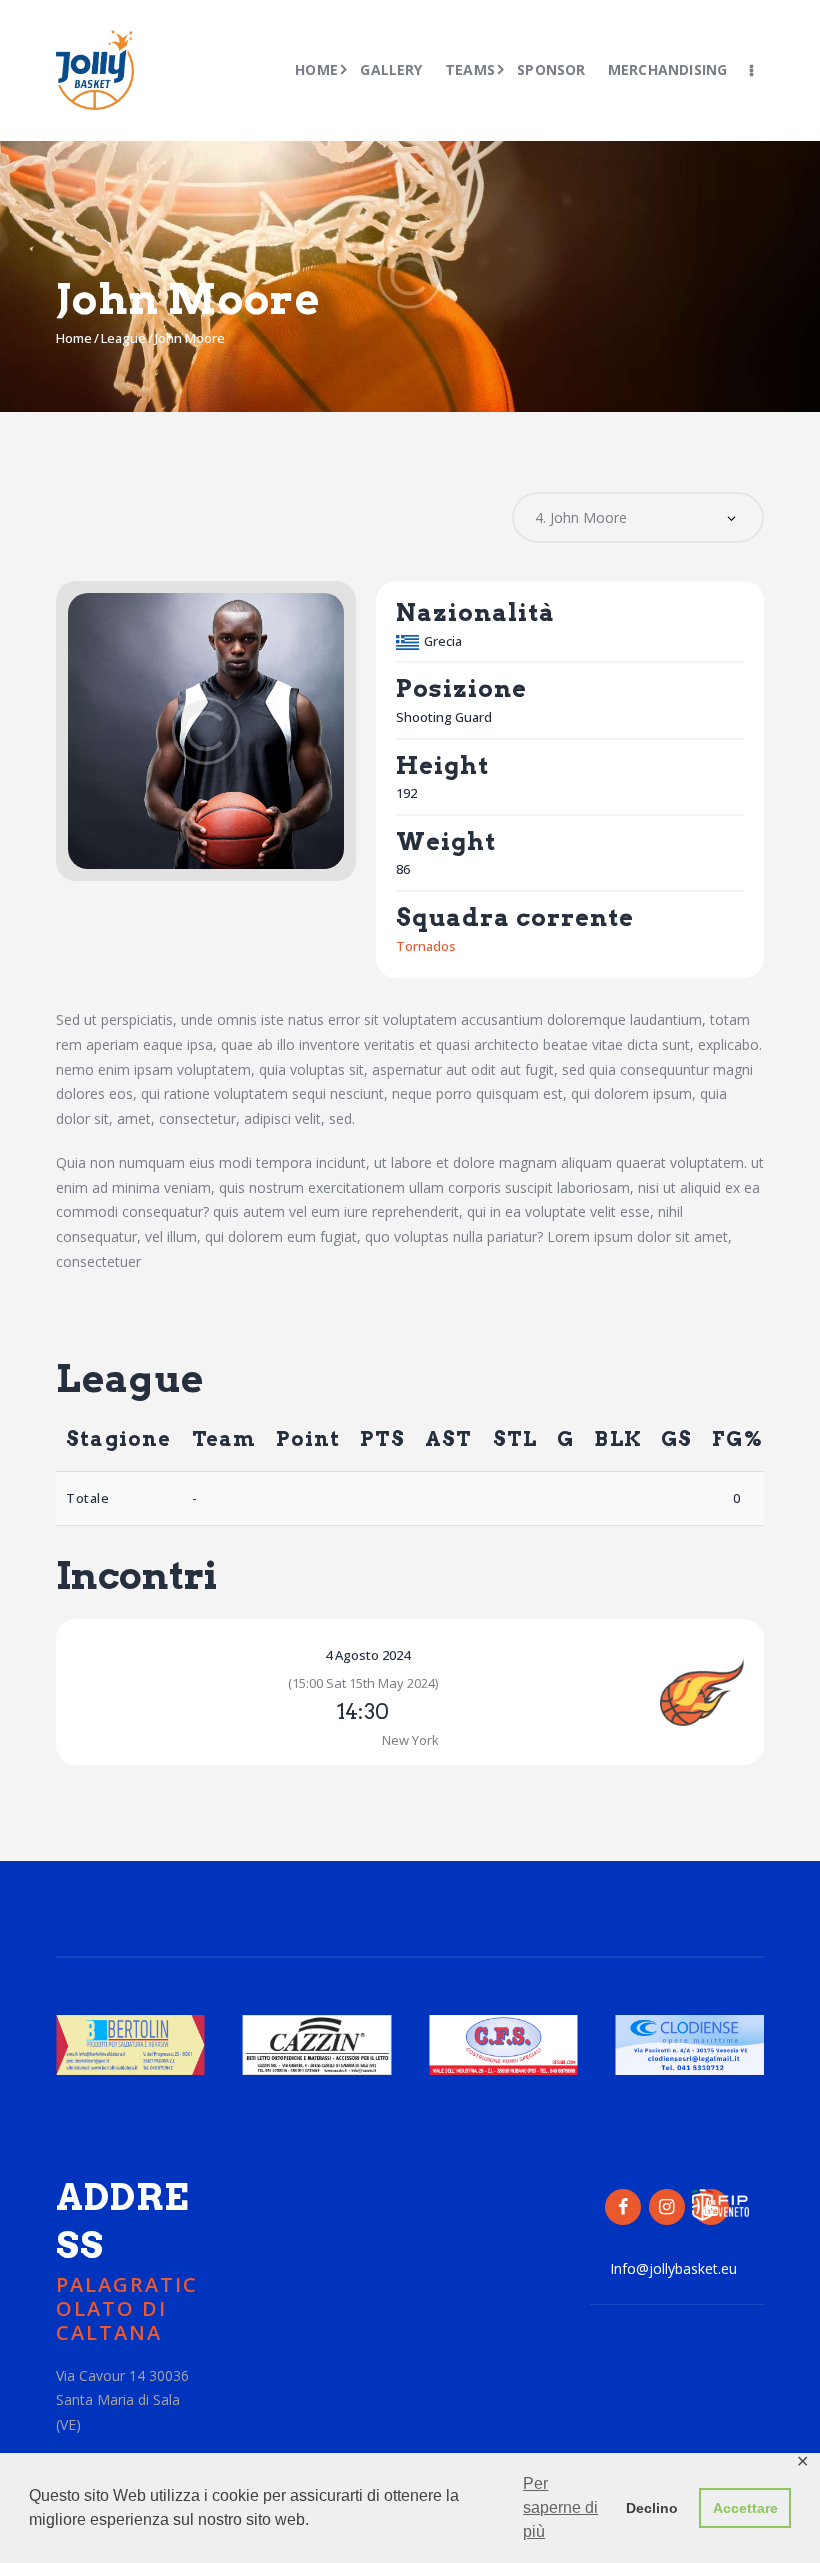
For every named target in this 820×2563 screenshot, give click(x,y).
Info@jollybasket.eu (673, 2268)
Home (74, 338)
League (123, 338)
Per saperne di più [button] (560, 2507)
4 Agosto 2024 (367, 1655)
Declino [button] (652, 2508)
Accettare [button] (745, 2508)
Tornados (426, 946)
